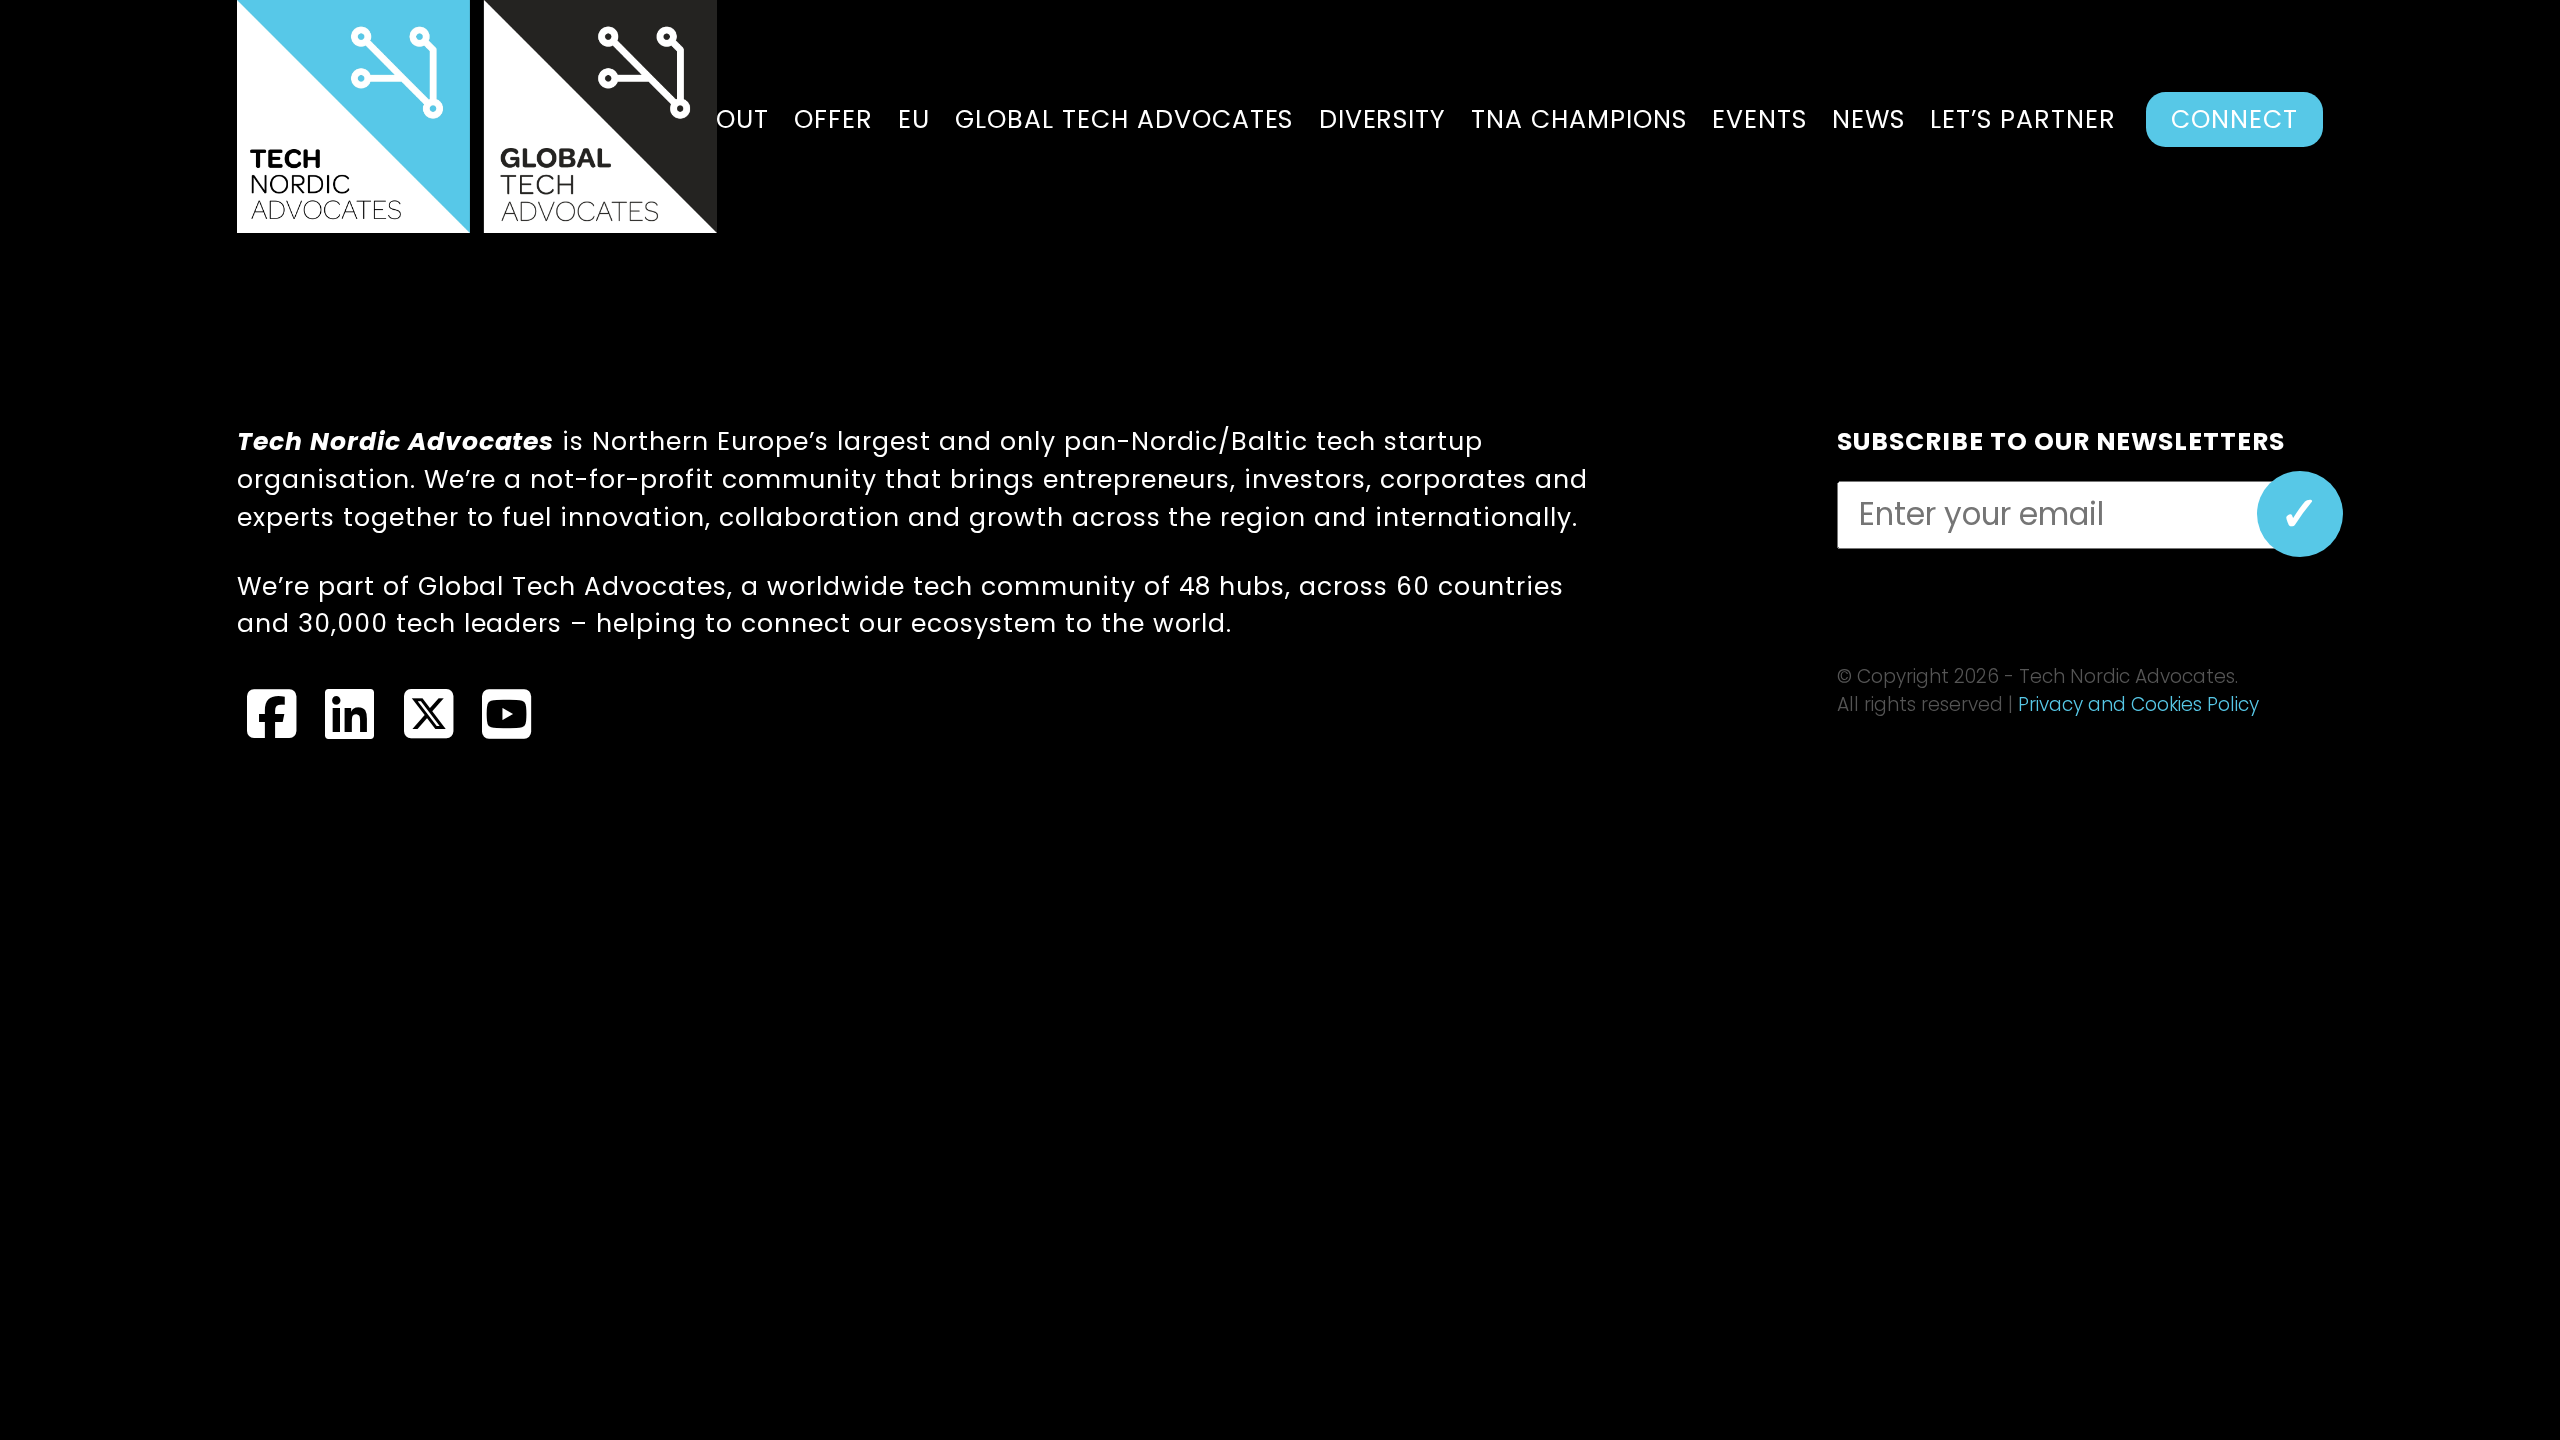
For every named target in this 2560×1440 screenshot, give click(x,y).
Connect (2234, 119)
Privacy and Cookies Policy (2138, 704)
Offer (833, 119)
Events (1759, 119)
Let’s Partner (2023, 119)
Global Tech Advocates (1124, 119)
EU (914, 119)
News (1868, 119)
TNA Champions (1579, 119)
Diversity (1382, 119)
